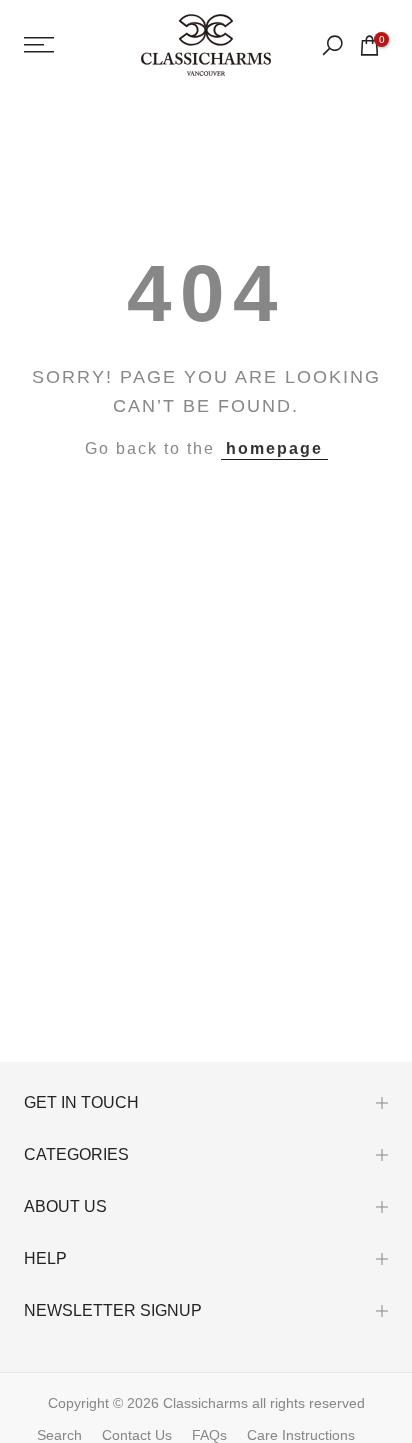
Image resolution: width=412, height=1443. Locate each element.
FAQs (209, 1435)
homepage (274, 448)
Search (59, 1435)
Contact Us (137, 1435)
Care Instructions (301, 1435)
